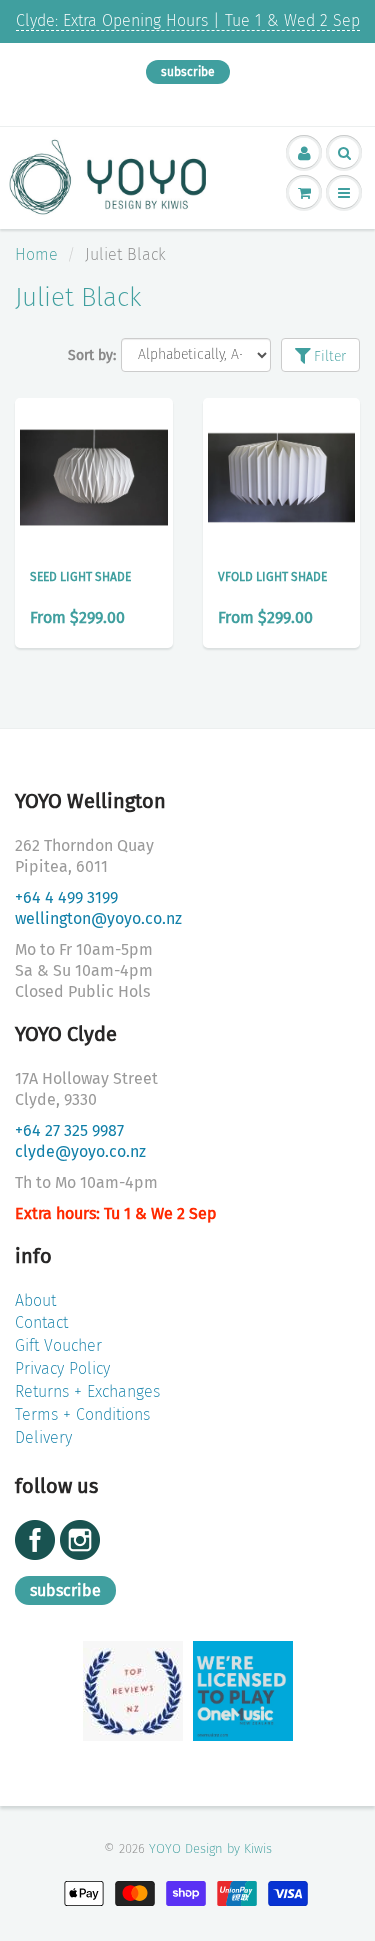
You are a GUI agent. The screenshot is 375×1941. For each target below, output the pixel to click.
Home (36, 254)
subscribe (188, 72)
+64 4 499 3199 (66, 897)
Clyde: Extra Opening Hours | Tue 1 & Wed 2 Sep (188, 20)
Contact (41, 1322)
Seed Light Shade (80, 577)
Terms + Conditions (82, 1414)
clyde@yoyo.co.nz (80, 1151)
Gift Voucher (58, 1345)
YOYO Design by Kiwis (210, 1848)
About (35, 1300)
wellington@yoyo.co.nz (98, 918)
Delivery (43, 1437)
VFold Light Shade (272, 577)
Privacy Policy (62, 1368)
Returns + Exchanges (87, 1391)
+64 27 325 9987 (69, 1130)
